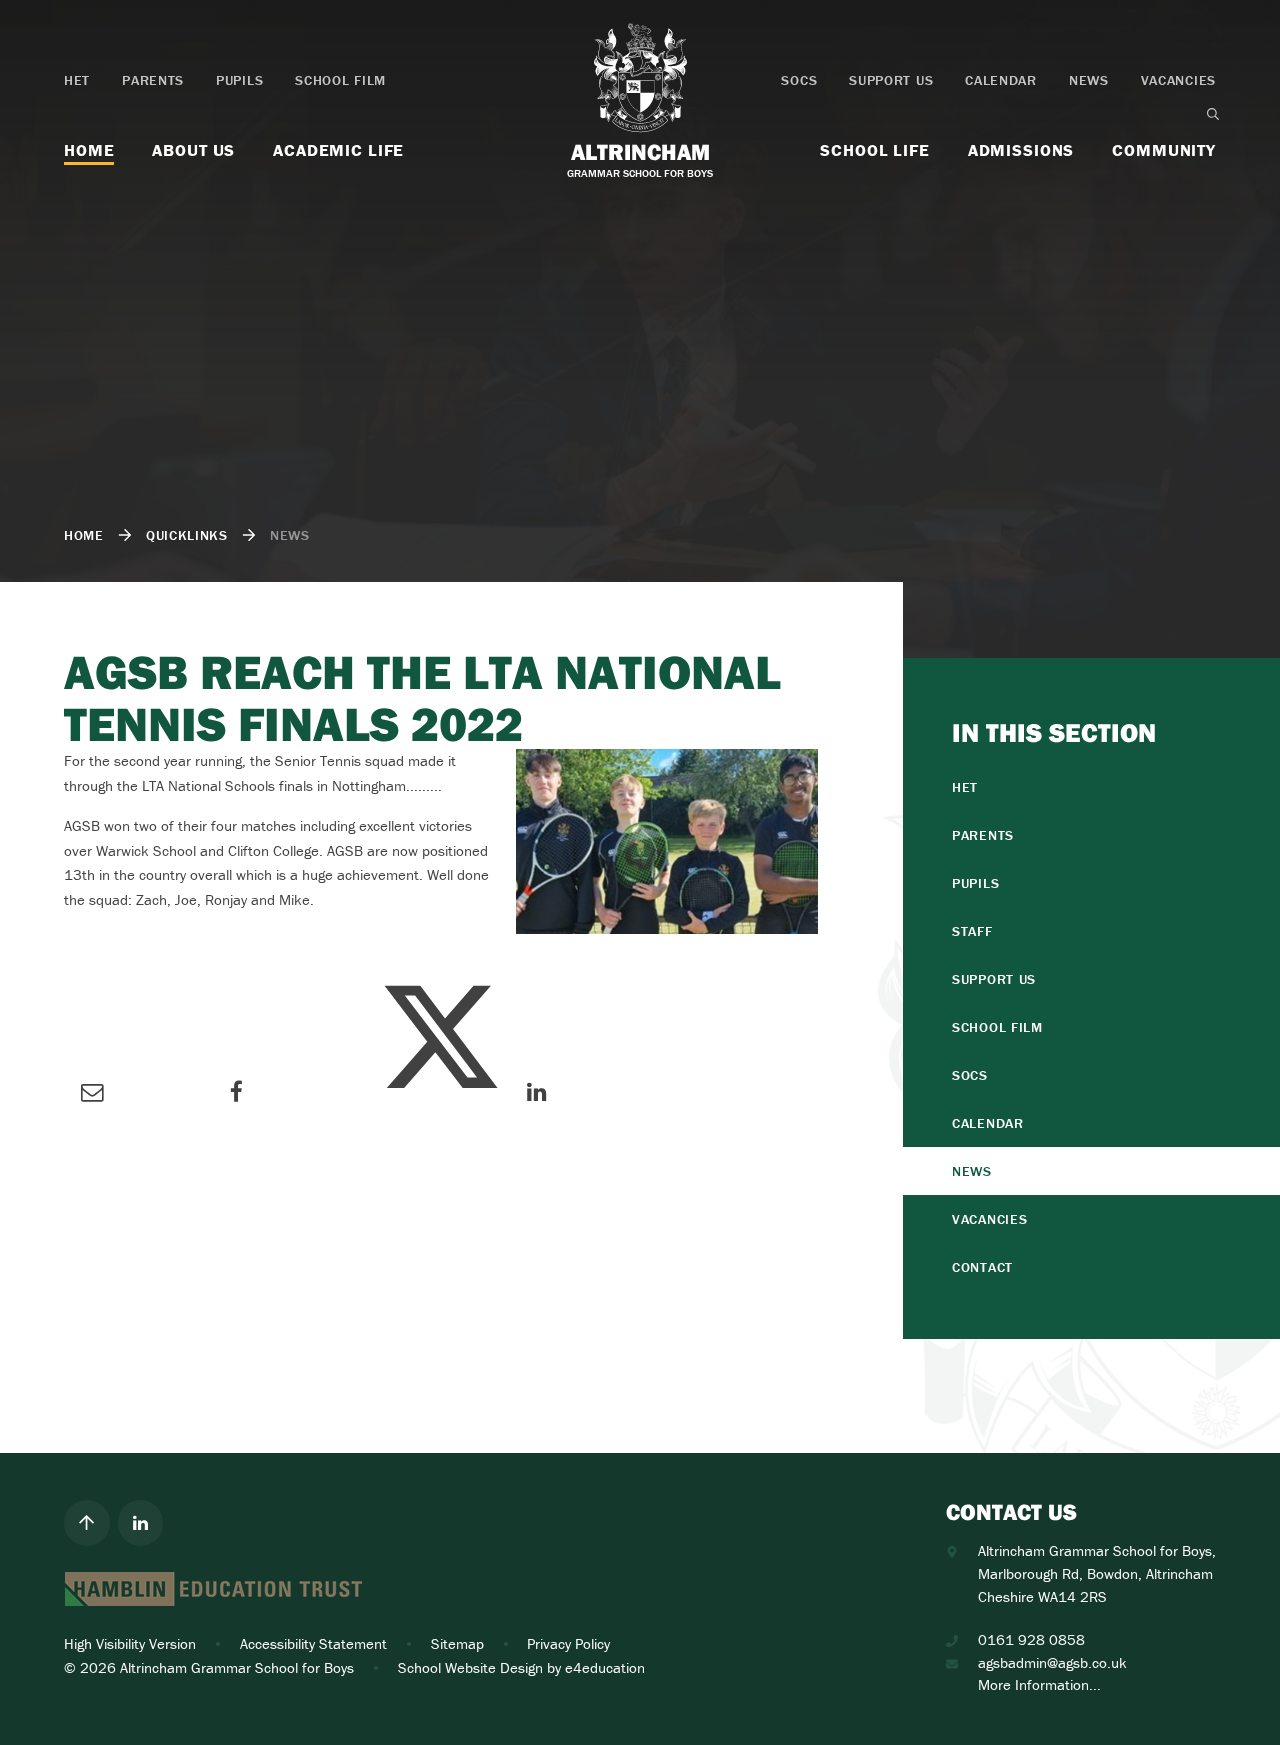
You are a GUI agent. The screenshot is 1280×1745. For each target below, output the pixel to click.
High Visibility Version (130, 1643)
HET (77, 80)
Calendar (1001, 80)
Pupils (239, 80)
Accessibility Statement (313, 1643)
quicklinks (187, 535)
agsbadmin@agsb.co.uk (1052, 1662)
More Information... (1039, 1684)
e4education (605, 1667)
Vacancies (1178, 80)
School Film (340, 80)
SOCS (799, 80)
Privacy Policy (568, 1643)
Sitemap (457, 1643)
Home (84, 535)
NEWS (290, 535)
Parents (153, 80)
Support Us (891, 80)
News (1089, 80)
